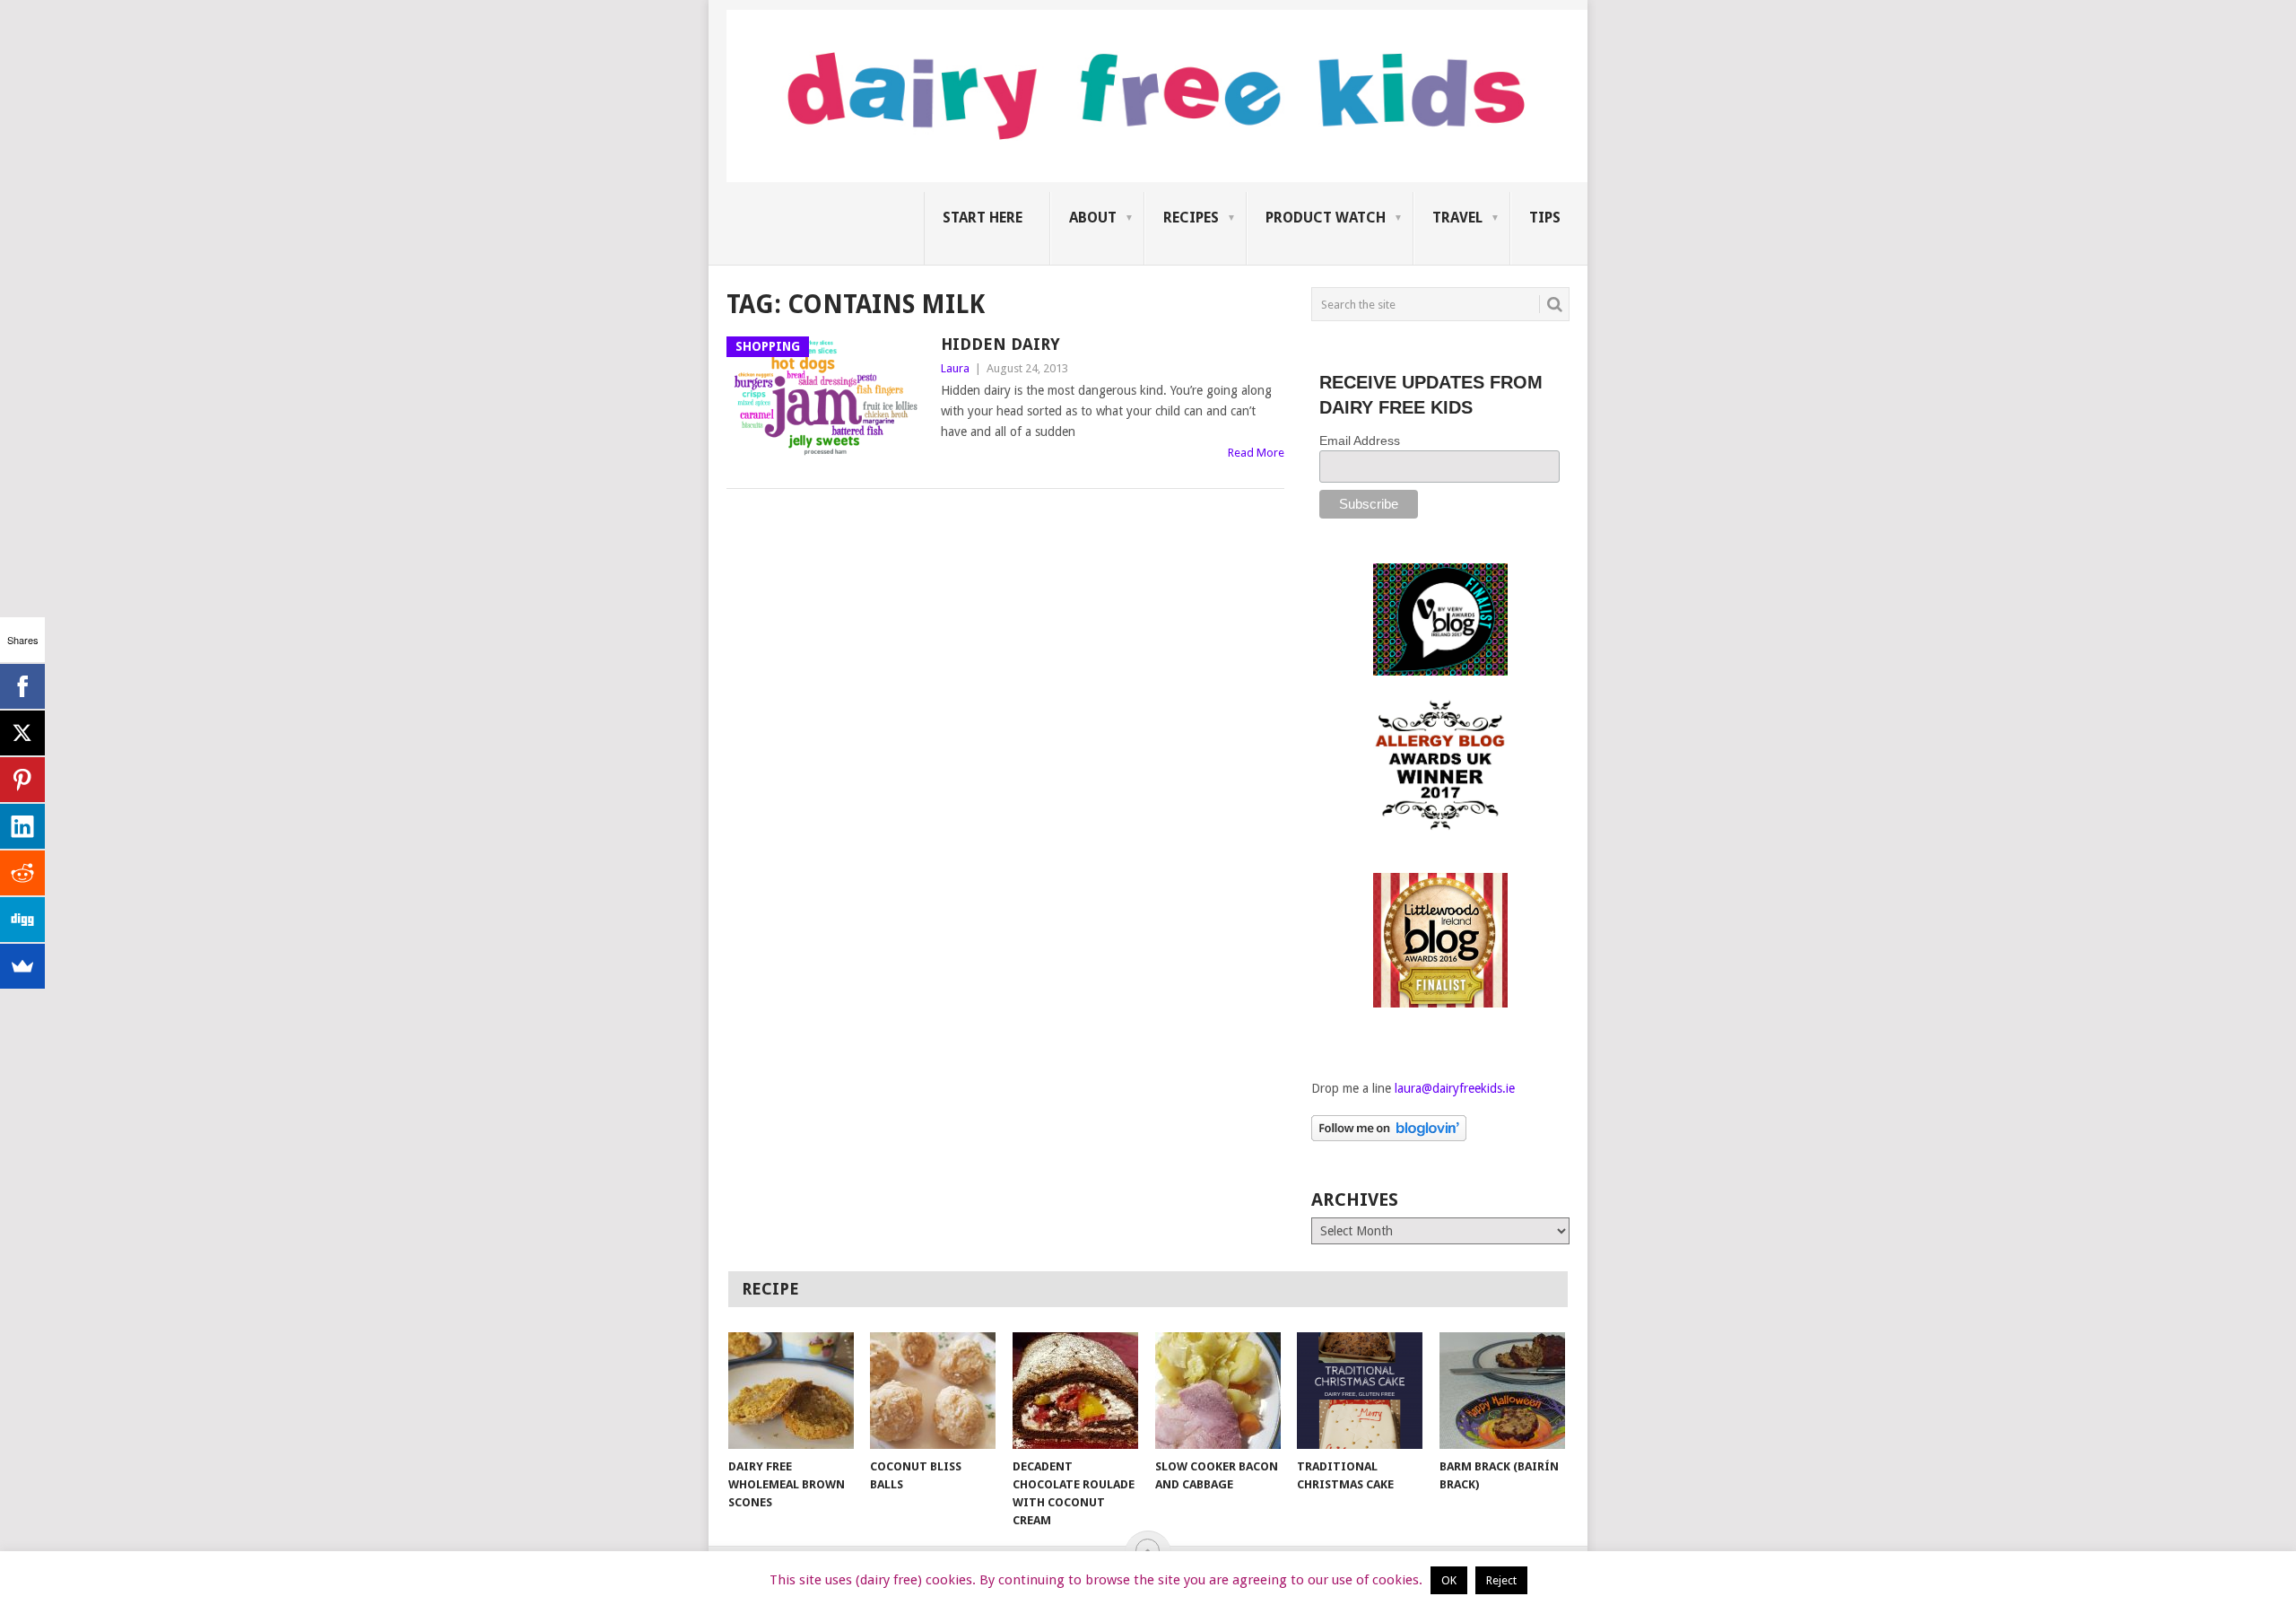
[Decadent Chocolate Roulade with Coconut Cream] (1075, 1391)
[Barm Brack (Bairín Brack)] (1502, 1391)
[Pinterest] (22, 780)
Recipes (1191, 218)
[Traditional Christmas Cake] (1360, 1391)
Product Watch (1326, 218)
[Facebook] (22, 686)
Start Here (983, 218)
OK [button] (1449, 1580)
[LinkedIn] (22, 826)
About (1093, 218)
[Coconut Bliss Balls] (933, 1391)
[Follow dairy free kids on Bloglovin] (1389, 1137)
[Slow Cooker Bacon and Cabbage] (1218, 1391)
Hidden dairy (1000, 344)
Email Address (1360, 441)
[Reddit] (22, 873)
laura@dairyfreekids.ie (1455, 1088)
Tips (1545, 218)
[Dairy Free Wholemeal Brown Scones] (791, 1391)
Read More (1256, 453)
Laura (955, 368)
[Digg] (22, 920)
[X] (22, 733)
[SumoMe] (22, 966)
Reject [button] (1501, 1580)
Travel (1457, 218)
